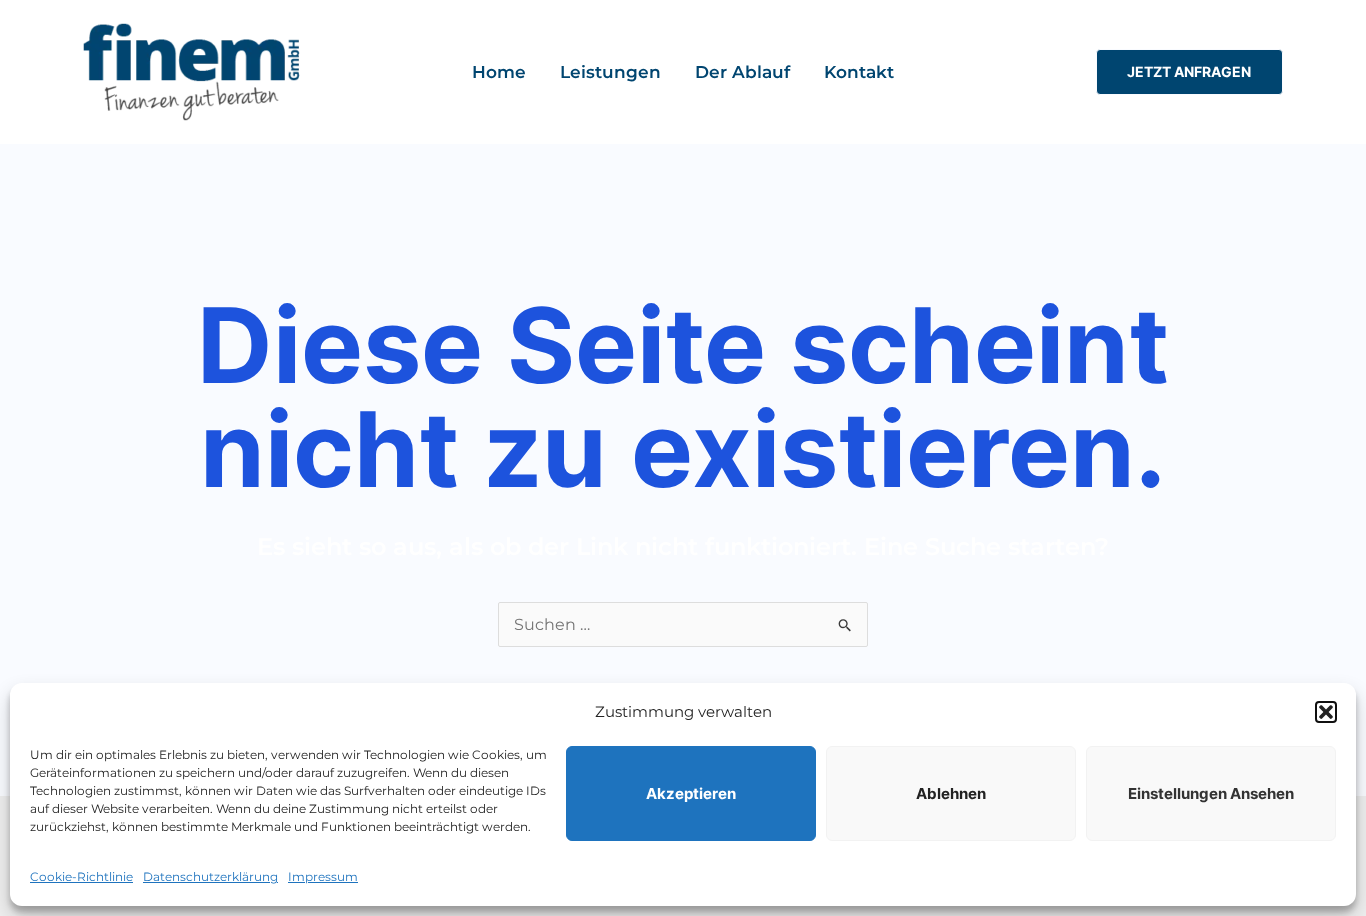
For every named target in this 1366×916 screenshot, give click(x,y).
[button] (1326, 712)
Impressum (323, 876)
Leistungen (610, 72)
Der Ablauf (742, 72)
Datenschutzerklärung (210, 876)
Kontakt (859, 72)
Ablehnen (951, 793)
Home (499, 72)
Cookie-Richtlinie (81, 876)
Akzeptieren (691, 793)
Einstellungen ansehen (1211, 793)
